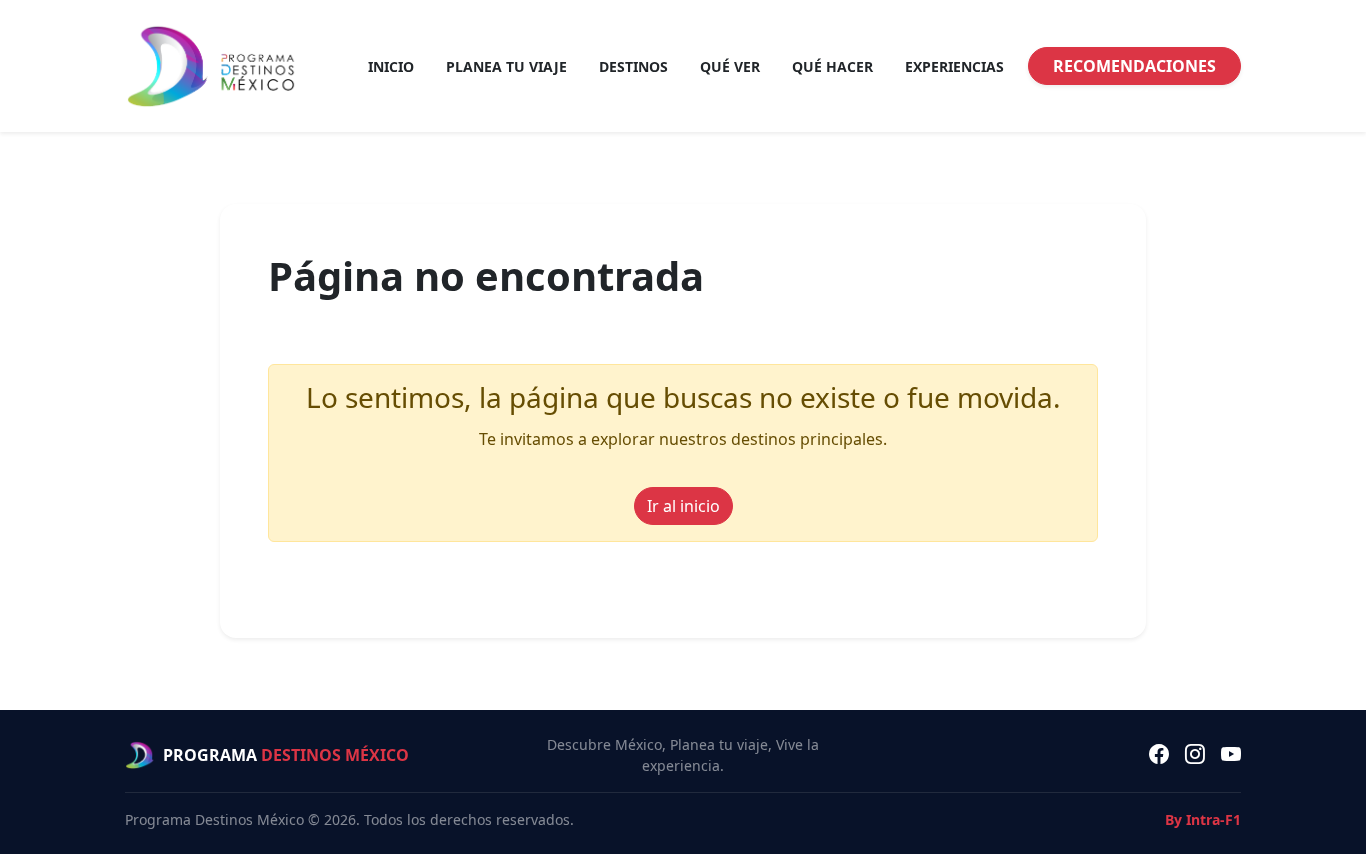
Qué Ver (730, 66)
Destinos (633, 66)
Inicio (391, 66)
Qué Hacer (832, 66)
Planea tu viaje (506, 66)
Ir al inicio (683, 506)
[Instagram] (1195, 755)
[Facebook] (1159, 755)
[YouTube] (1231, 755)
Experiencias (954, 66)
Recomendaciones (1134, 66)
